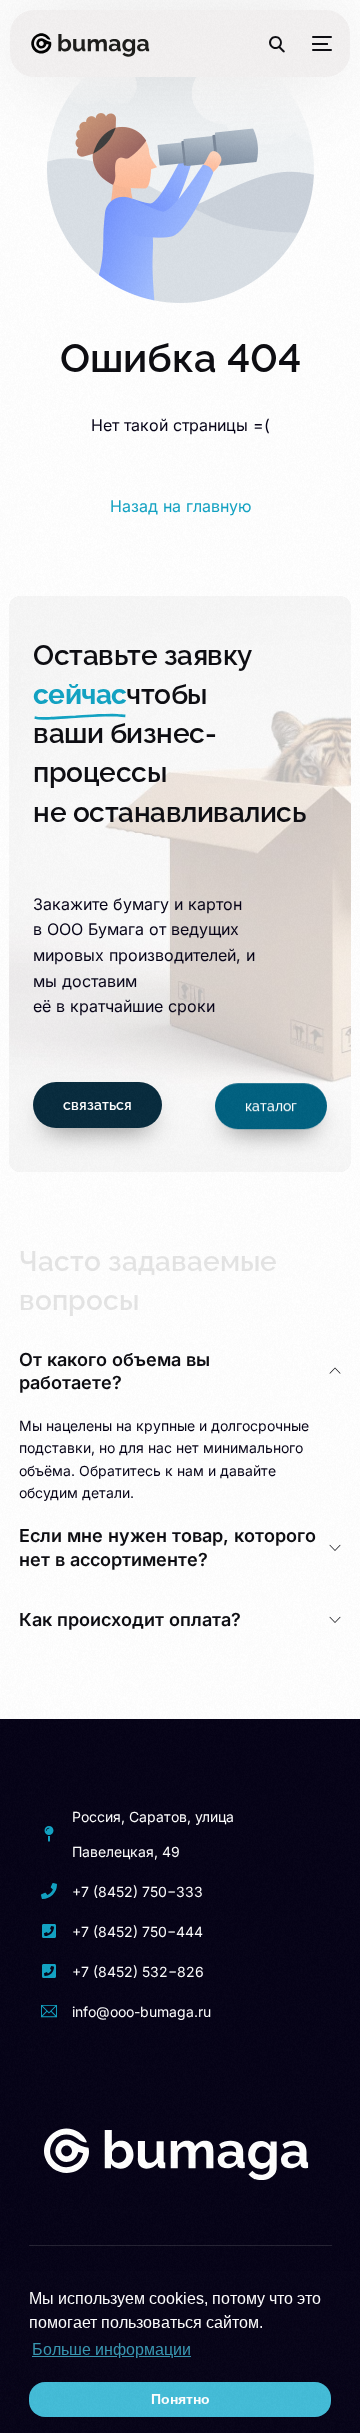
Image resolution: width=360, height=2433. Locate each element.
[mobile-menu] (318, 44)
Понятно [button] (180, 2399)
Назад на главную (180, 506)
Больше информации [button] (111, 2349)
